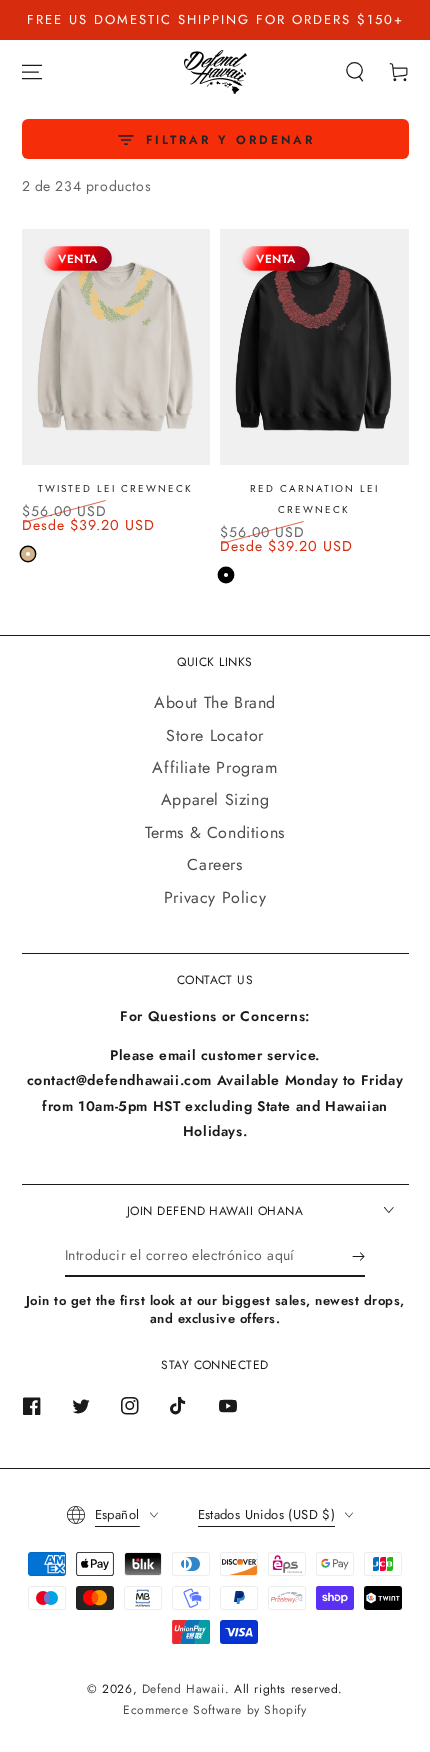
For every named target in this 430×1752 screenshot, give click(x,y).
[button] (355, 72)
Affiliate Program (214, 767)
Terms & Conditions (215, 832)
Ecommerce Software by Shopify (214, 1710)
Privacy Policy (215, 897)
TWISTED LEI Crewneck (115, 488)
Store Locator (215, 735)
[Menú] (32, 72)
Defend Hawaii (183, 1689)
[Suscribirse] (358, 1257)
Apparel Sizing (215, 799)
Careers (214, 864)
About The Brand (215, 702)
